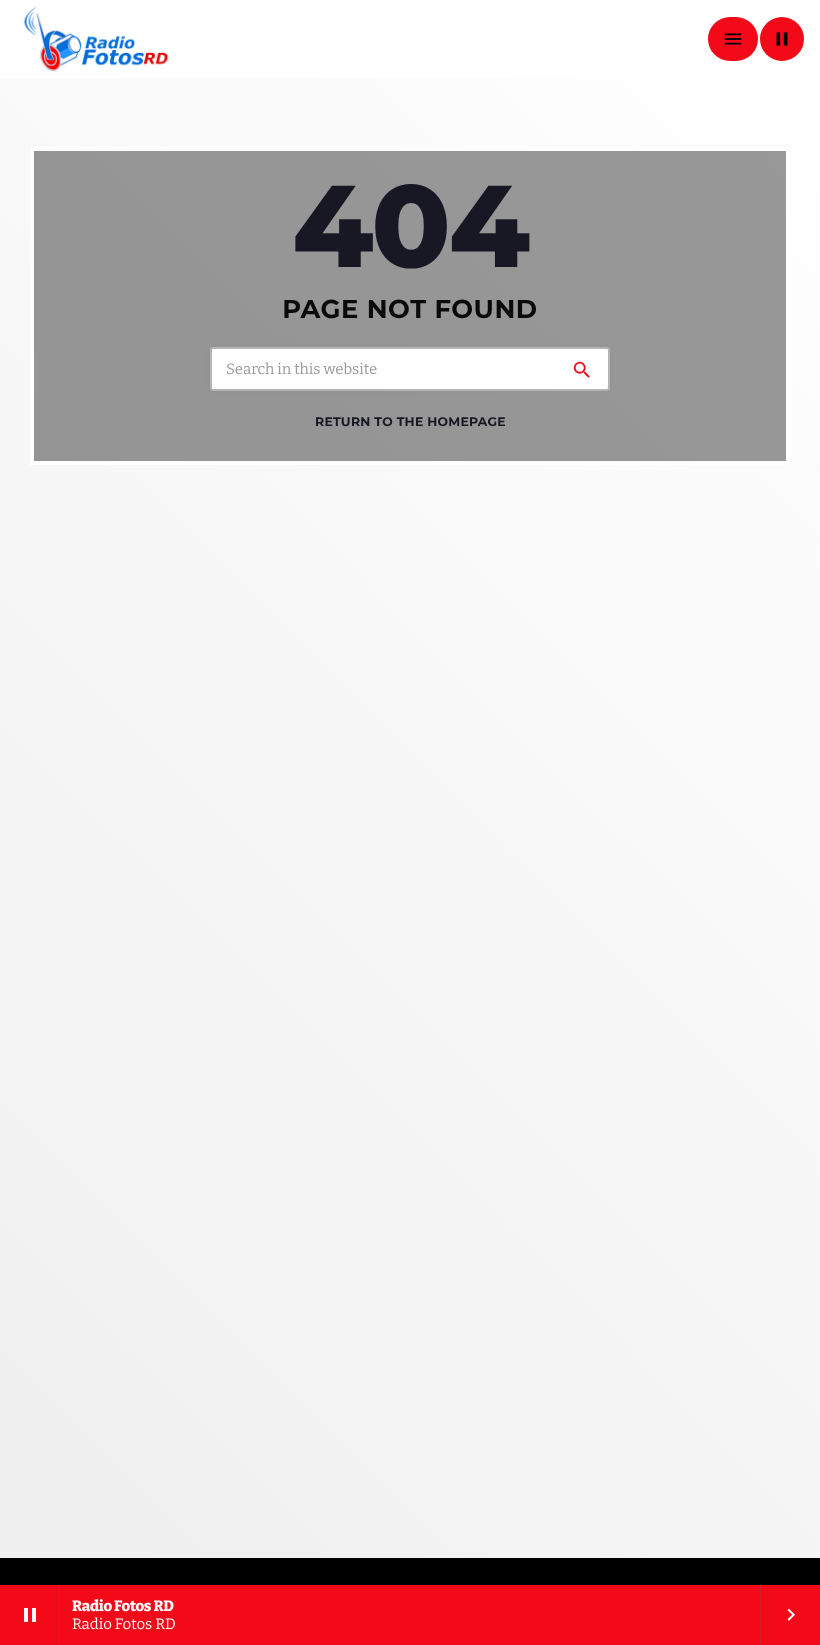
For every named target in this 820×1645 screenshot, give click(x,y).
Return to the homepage (410, 422)
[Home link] (96, 39)
